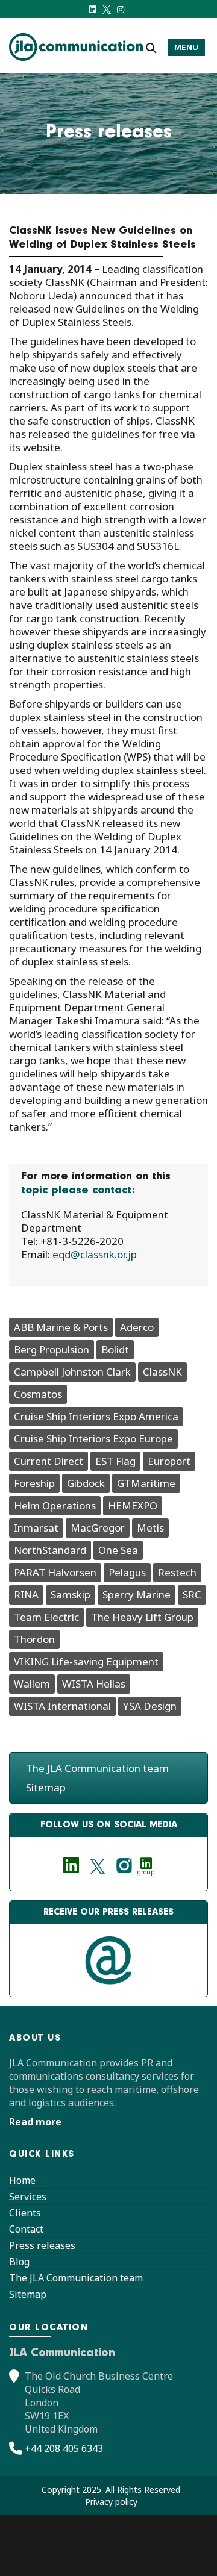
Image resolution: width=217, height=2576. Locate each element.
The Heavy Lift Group (142, 1617)
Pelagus (127, 1572)
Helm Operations (55, 1505)
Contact (26, 2229)
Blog (19, 2262)
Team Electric (46, 1617)
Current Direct (49, 1461)
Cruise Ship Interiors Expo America (96, 1416)
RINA (26, 1595)
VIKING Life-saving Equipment (86, 1661)
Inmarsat (36, 1528)
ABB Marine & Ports (61, 1327)
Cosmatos (38, 1394)
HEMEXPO (133, 1505)
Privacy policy (111, 2502)
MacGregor (98, 1528)
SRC (192, 1595)
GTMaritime (146, 1483)
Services (28, 2197)
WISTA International (62, 1706)
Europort (169, 1461)
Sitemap (46, 1787)
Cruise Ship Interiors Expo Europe (93, 1439)
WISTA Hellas (94, 1684)
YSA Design (150, 1706)
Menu (187, 47)
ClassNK (162, 1372)
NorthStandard (50, 1550)
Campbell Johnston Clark (72, 1372)
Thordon (34, 1639)
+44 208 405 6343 (64, 2448)
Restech (177, 1572)
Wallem (32, 1684)
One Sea (118, 1550)
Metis (150, 1528)
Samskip (71, 1595)
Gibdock (86, 1483)
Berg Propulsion (52, 1349)
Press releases (42, 2245)
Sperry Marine (137, 1595)
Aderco (137, 1327)
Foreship (34, 1483)
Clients (25, 2213)
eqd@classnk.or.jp (95, 1254)
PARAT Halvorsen (55, 1572)
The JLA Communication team (97, 1768)
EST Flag (115, 1461)
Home (22, 2180)
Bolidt (115, 1349)
